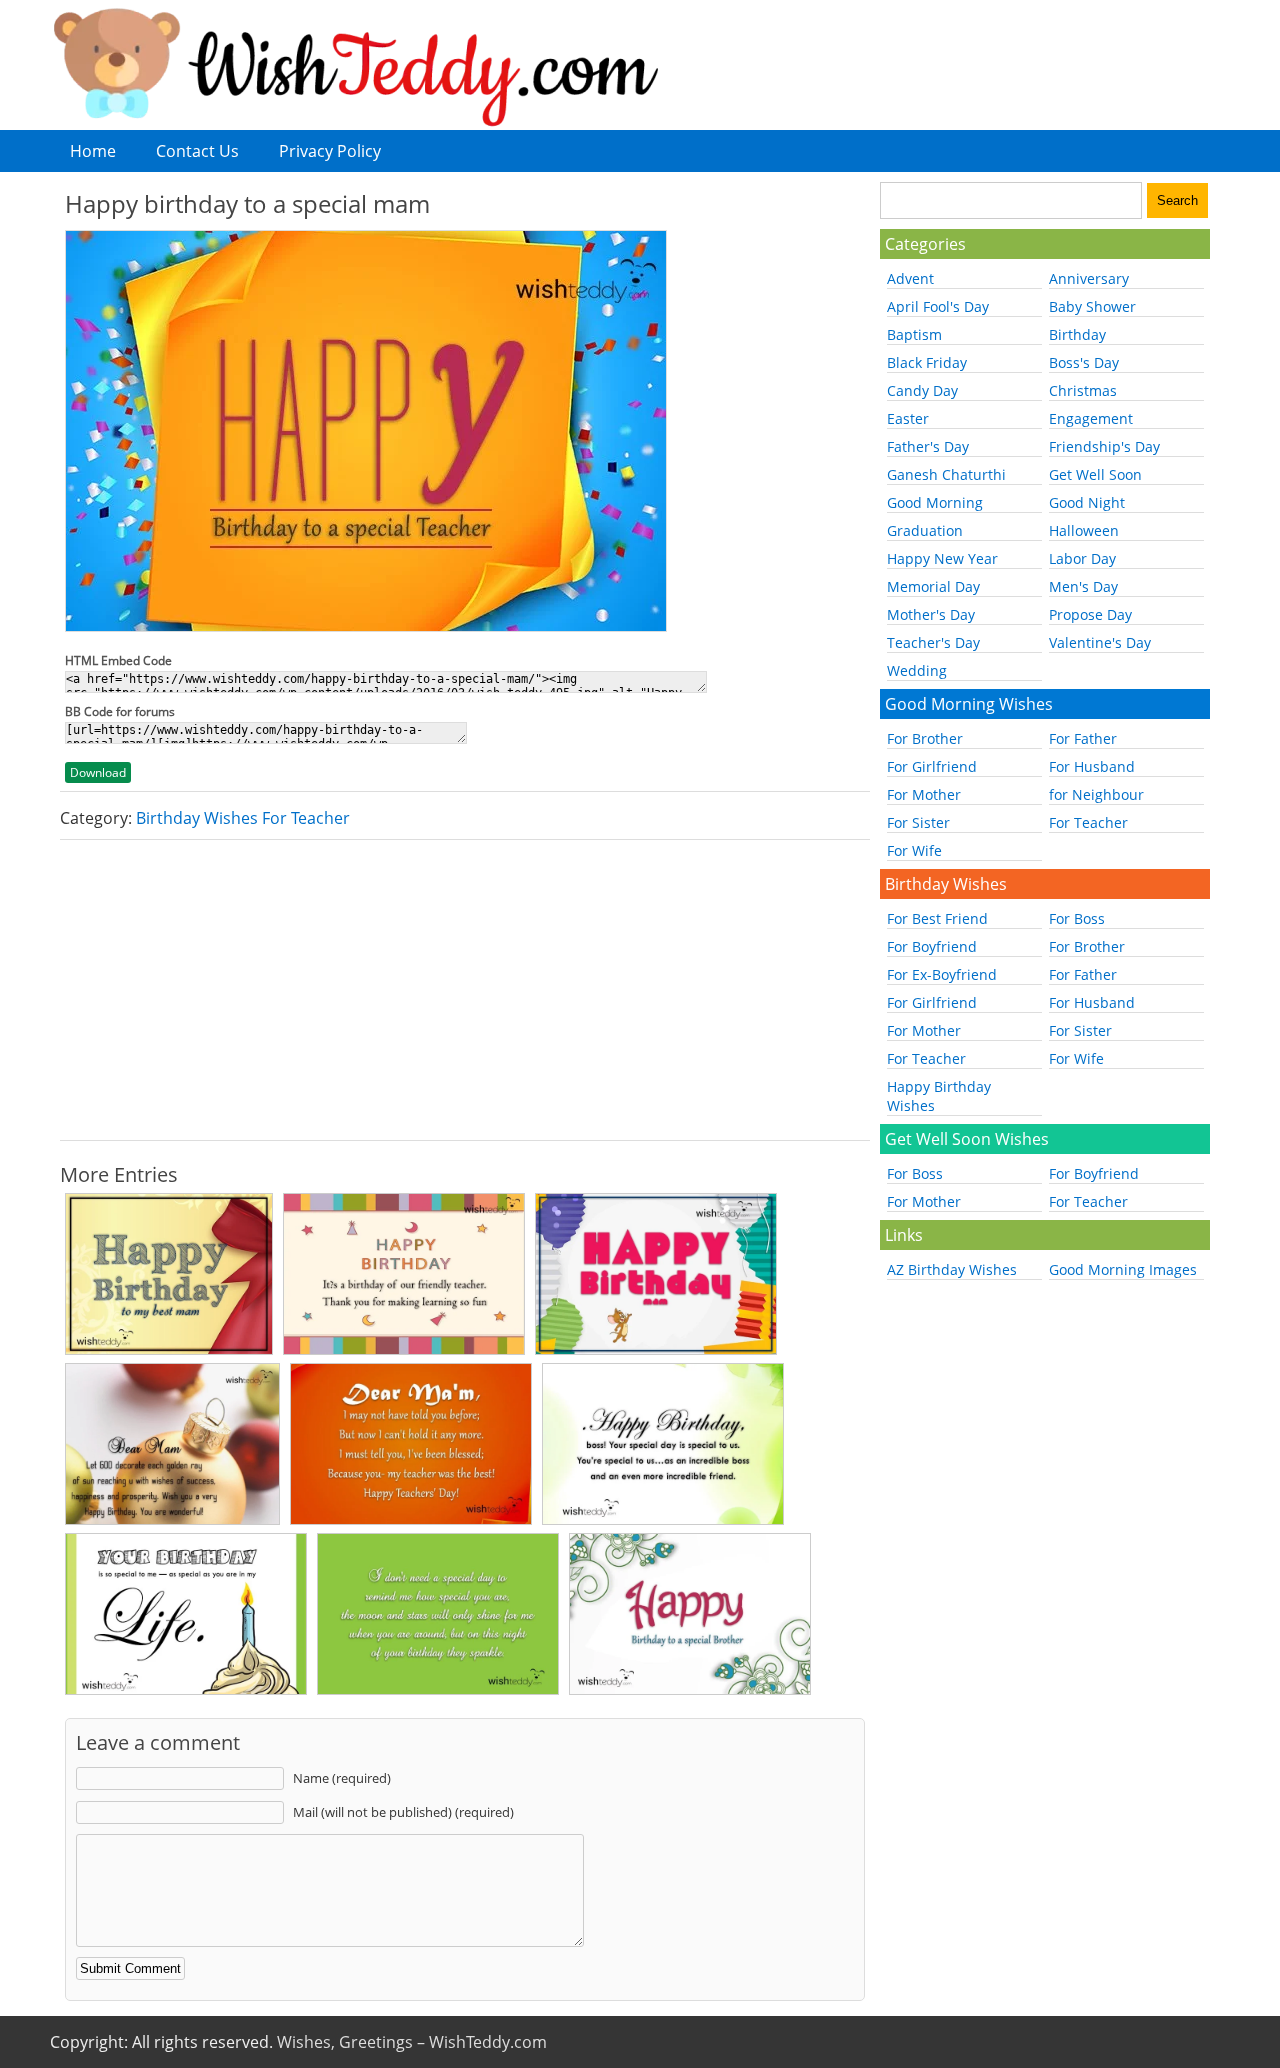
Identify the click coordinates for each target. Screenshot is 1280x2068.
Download (98, 772)
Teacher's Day (933, 642)
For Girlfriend (932, 766)
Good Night (1087, 502)
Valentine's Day (1100, 642)
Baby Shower (1092, 306)
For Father (1083, 738)
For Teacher (1088, 822)
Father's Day (928, 446)
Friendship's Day (1104, 446)
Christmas (1083, 390)
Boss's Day (1084, 362)
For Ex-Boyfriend (942, 974)
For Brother (925, 738)
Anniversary (1089, 278)
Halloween (1084, 530)
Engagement (1091, 418)
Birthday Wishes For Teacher (243, 818)
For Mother (924, 794)
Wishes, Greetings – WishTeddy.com (412, 2042)
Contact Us (197, 151)
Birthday (1077, 334)
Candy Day (922, 390)
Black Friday (927, 362)
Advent (910, 278)
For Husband (1092, 766)
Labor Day (1082, 558)
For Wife (914, 850)
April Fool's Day (938, 306)
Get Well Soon (1095, 474)
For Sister (918, 822)
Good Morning (935, 502)
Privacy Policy (330, 151)
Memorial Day (933, 586)
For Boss (1077, 918)
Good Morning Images (1123, 1269)
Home (93, 151)
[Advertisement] (465, 990)
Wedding (917, 670)
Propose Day (1090, 614)
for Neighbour (1096, 794)
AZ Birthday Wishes (952, 1269)
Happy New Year (942, 558)
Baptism (914, 334)
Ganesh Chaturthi (946, 474)
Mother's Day (931, 614)
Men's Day (1083, 586)
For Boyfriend (932, 946)
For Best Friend (937, 918)
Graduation (925, 530)
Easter (908, 418)
